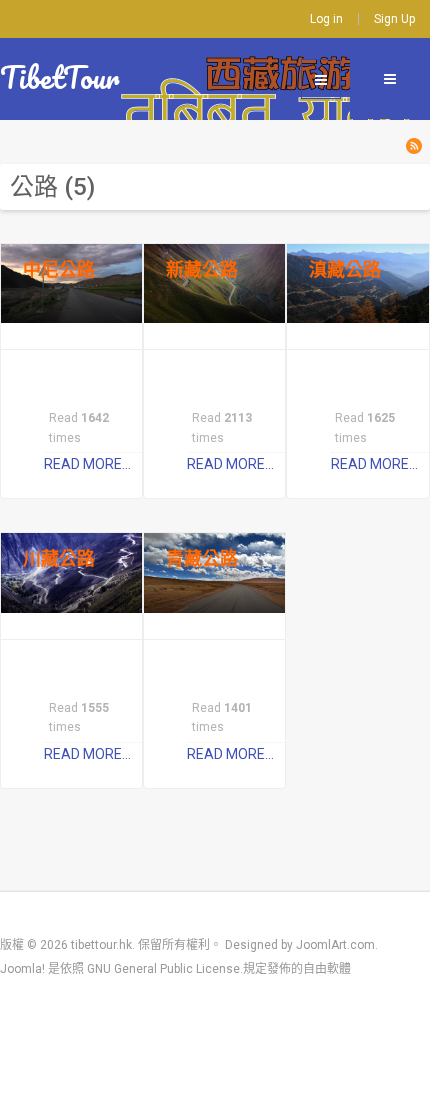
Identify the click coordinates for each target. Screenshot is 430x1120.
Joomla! (22, 969)
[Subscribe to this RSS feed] (414, 146)
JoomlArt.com (335, 945)
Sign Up (394, 19)
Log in (326, 19)
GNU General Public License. (165, 969)
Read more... (87, 464)
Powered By (30, 1017)
